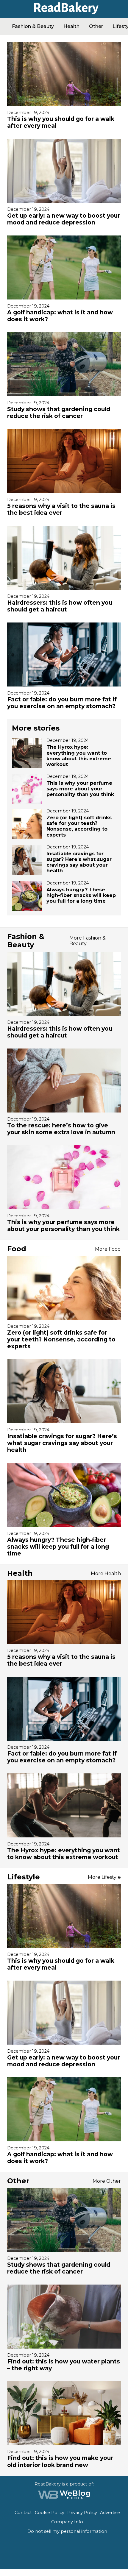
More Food (108, 1249)
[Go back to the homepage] (64, 12)
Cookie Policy (50, 2513)
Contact (23, 2513)
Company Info (67, 2522)
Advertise (110, 2513)
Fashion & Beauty (33, 26)
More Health (106, 1573)
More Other (107, 2181)
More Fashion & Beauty (88, 941)
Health (71, 26)
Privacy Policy (82, 2513)
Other (96, 26)
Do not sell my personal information (67, 2531)
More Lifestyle (104, 1877)
